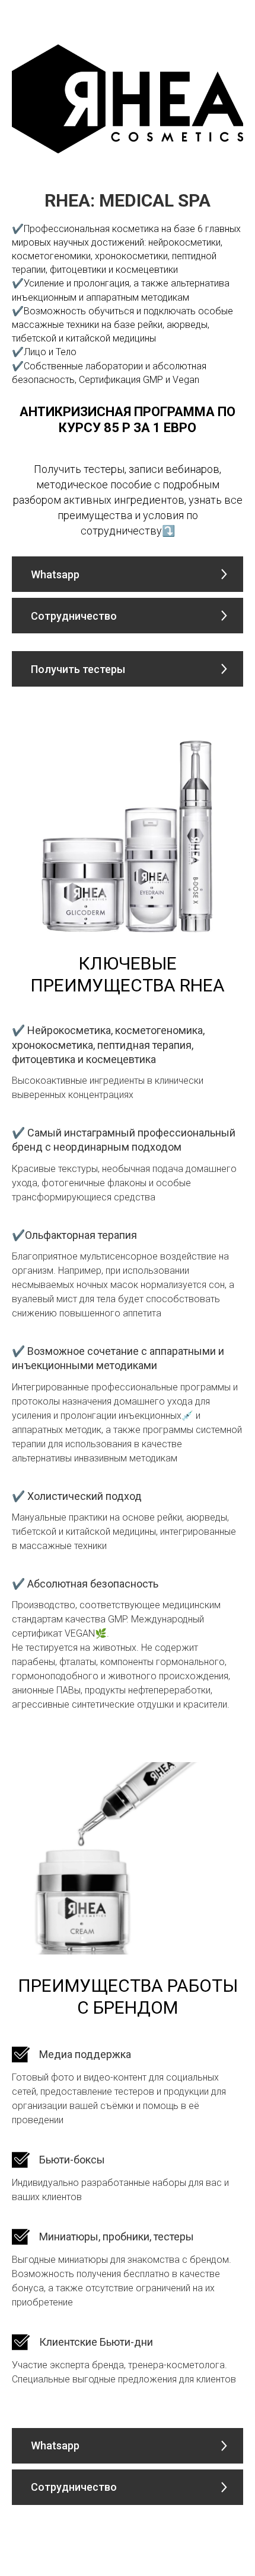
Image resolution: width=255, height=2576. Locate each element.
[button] (128, 616)
